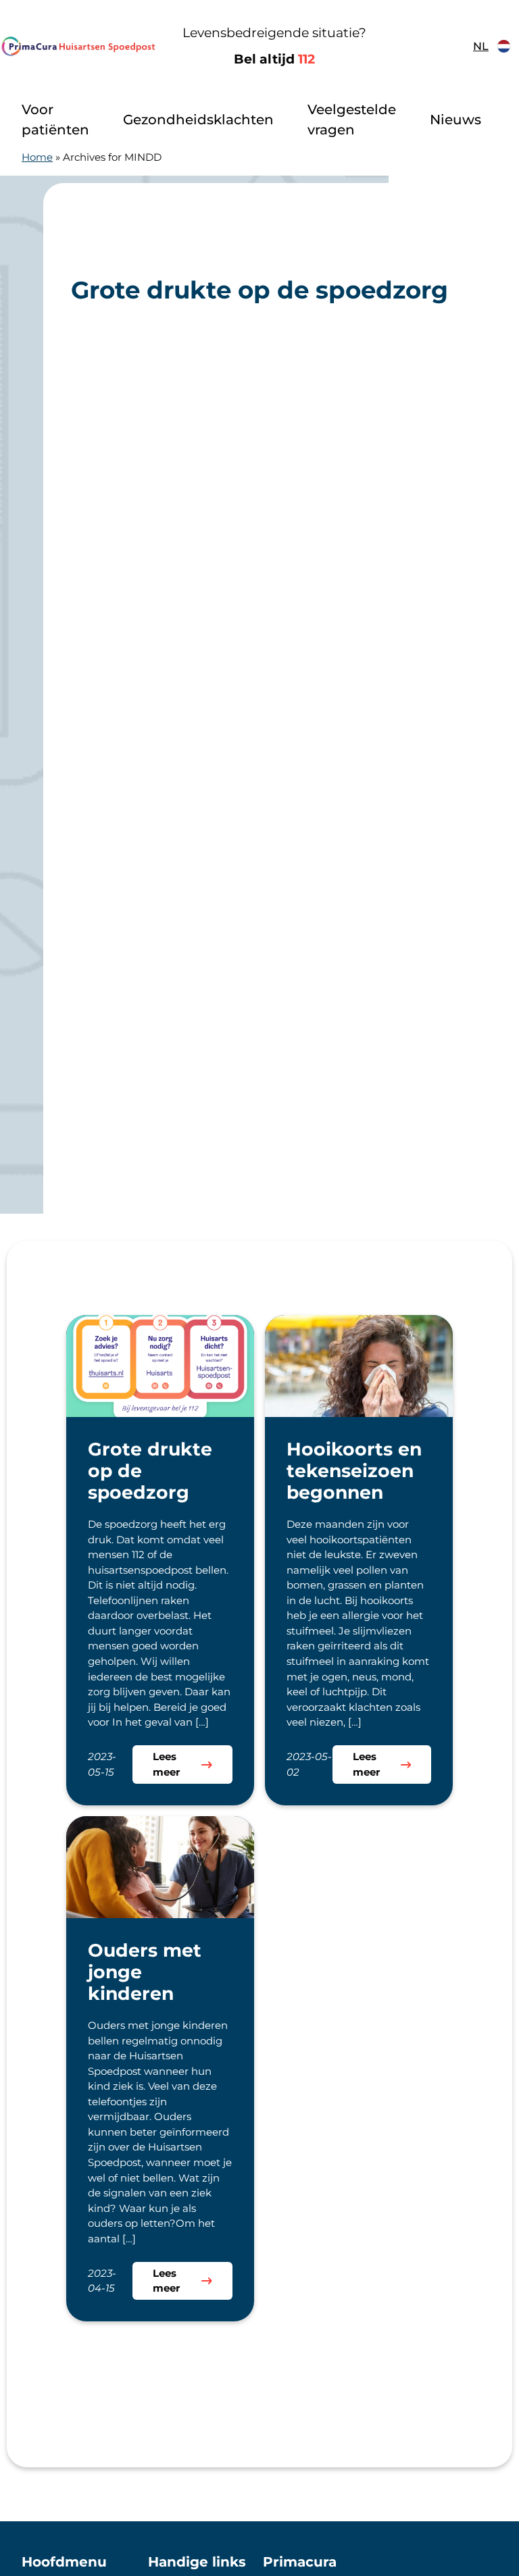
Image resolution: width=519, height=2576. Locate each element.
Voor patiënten (55, 120)
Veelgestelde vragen (352, 120)
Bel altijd (274, 59)
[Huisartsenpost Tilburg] (78, 46)
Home (37, 157)
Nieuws (455, 120)
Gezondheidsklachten (198, 120)
